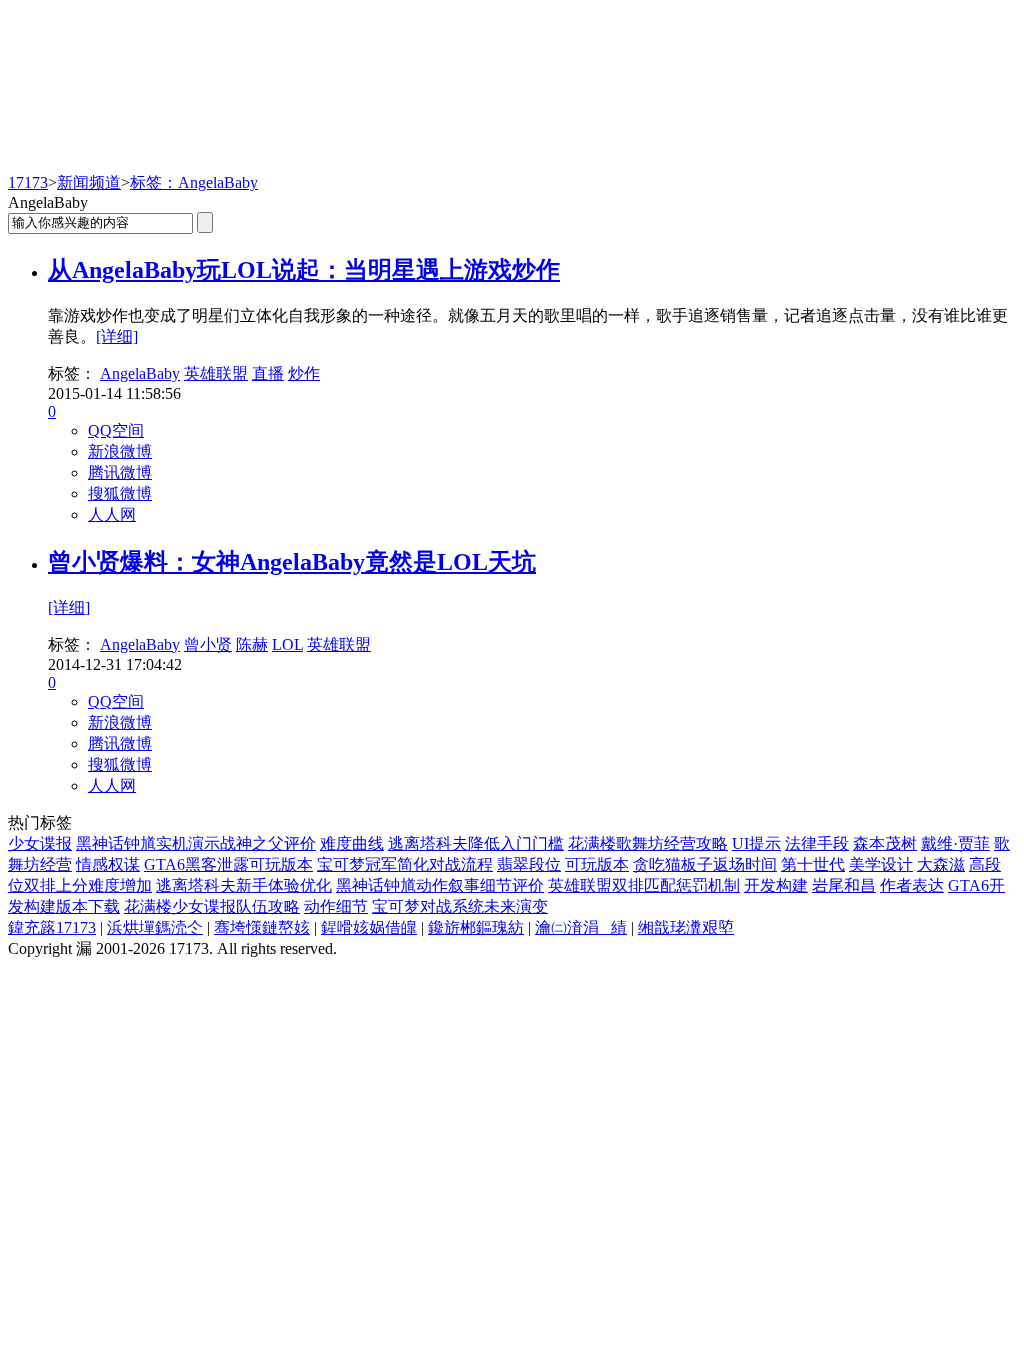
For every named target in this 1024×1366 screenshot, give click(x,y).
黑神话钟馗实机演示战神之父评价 (196, 843)
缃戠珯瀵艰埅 (686, 927)
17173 (28, 182)
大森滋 (941, 864)
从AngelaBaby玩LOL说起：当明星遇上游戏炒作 (304, 270)
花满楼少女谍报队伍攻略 (212, 906)
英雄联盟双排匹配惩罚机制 (644, 885)
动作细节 (336, 906)
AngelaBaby (140, 373)
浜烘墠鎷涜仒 (155, 927)
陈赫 (252, 644)
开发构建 (776, 885)
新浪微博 (120, 451)
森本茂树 (885, 843)
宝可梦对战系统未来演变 (460, 906)
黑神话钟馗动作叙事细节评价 (440, 885)
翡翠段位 (529, 864)
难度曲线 (352, 843)
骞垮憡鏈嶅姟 (262, 927)
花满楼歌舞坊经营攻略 (648, 843)
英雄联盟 (216, 373)
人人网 (112, 514)
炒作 (304, 373)
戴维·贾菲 (955, 843)
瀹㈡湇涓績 (581, 927)
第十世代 (813, 864)
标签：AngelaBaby (194, 182)
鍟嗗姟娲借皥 (369, 927)
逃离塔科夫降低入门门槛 (476, 843)
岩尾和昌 (844, 885)
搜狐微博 (120, 493)
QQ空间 (116, 430)
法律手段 (817, 843)
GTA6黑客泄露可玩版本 (228, 864)
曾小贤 (208, 644)
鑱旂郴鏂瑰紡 (476, 927)
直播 (268, 373)
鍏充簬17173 (52, 927)
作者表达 (912, 885)
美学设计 (881, 864)
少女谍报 (40, 843)
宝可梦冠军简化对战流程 (405, 864)
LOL (287, 644)
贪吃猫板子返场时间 (705, 864)
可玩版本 (597, 864)
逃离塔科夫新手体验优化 (244, 885)
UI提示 (756, 843)
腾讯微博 (120, 472)
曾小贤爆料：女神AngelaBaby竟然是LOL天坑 (292, 562)
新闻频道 (89, 182)
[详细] (117, 336)
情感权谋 (108, 864)
